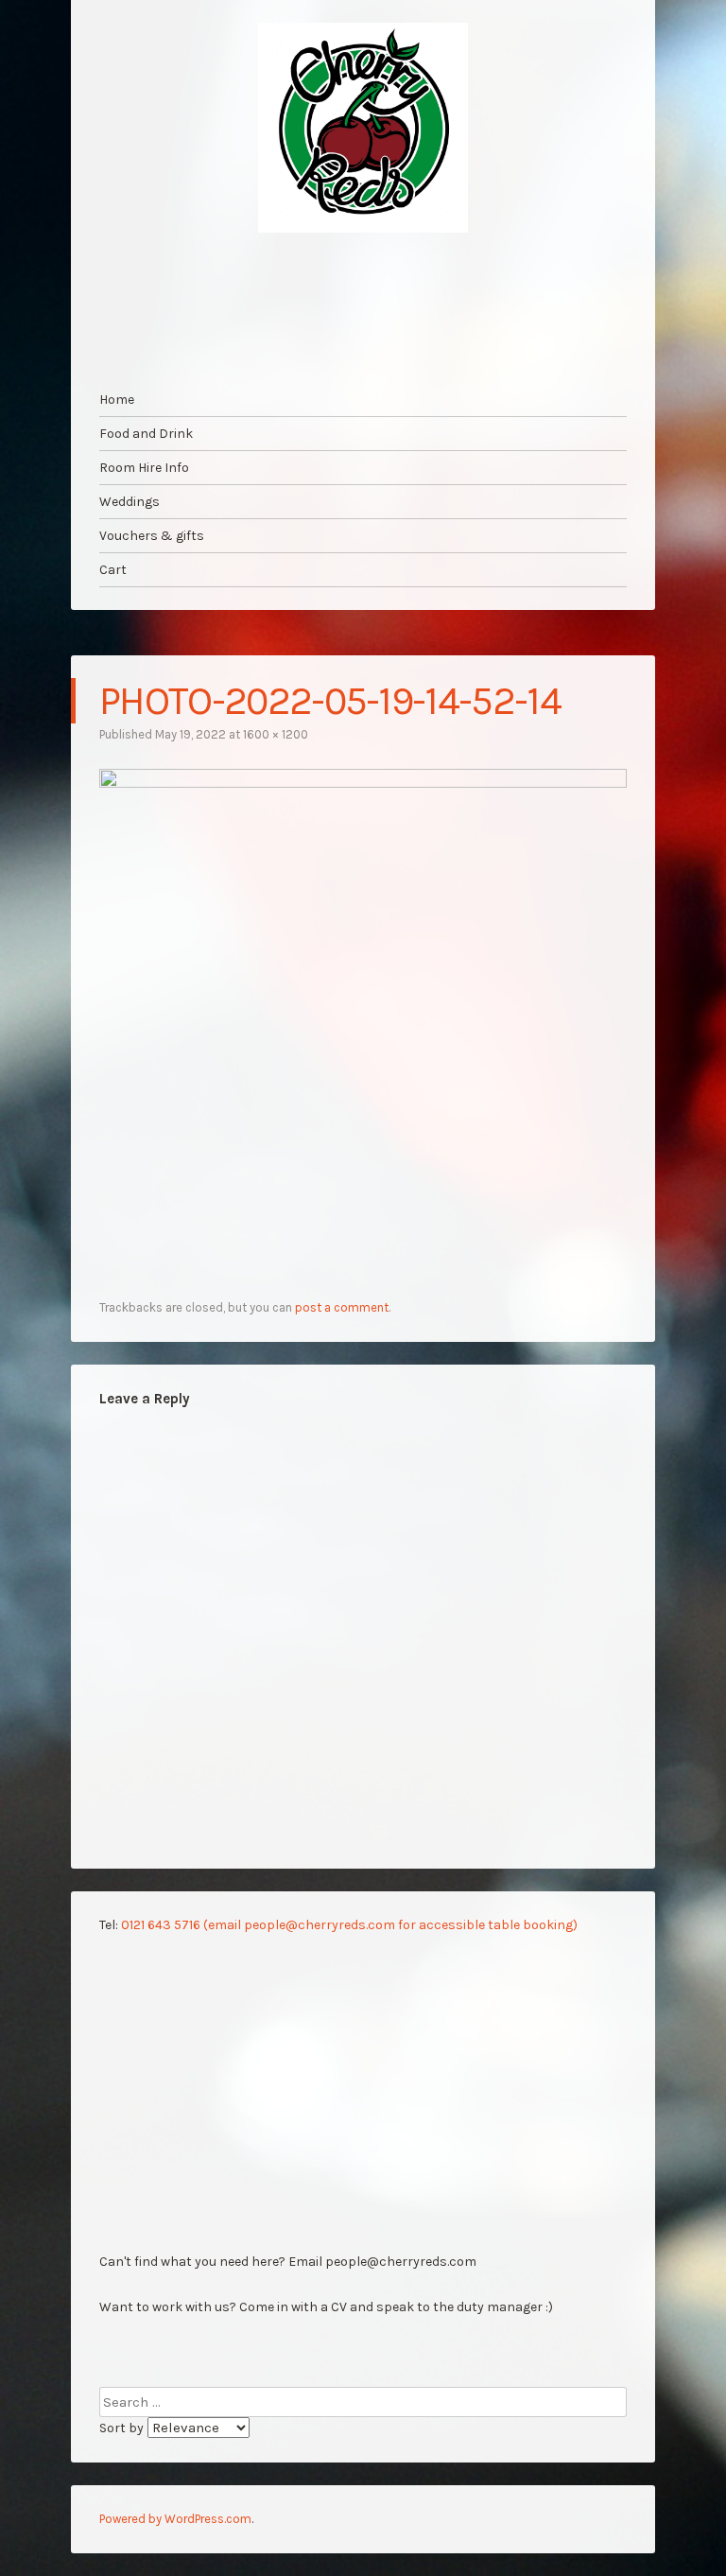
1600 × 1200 (276, 734)
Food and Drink (146, 434)
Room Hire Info (144, 468)
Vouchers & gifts (152, 536)
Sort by (123, 2428)
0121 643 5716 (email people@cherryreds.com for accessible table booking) (349, 1925)
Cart (113, 570)
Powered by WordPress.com (175, 2519)
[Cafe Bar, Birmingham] (363, 128)
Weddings (130, 502)
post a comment (342, 1307)
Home (117, 400)
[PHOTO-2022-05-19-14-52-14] (363, 783)
